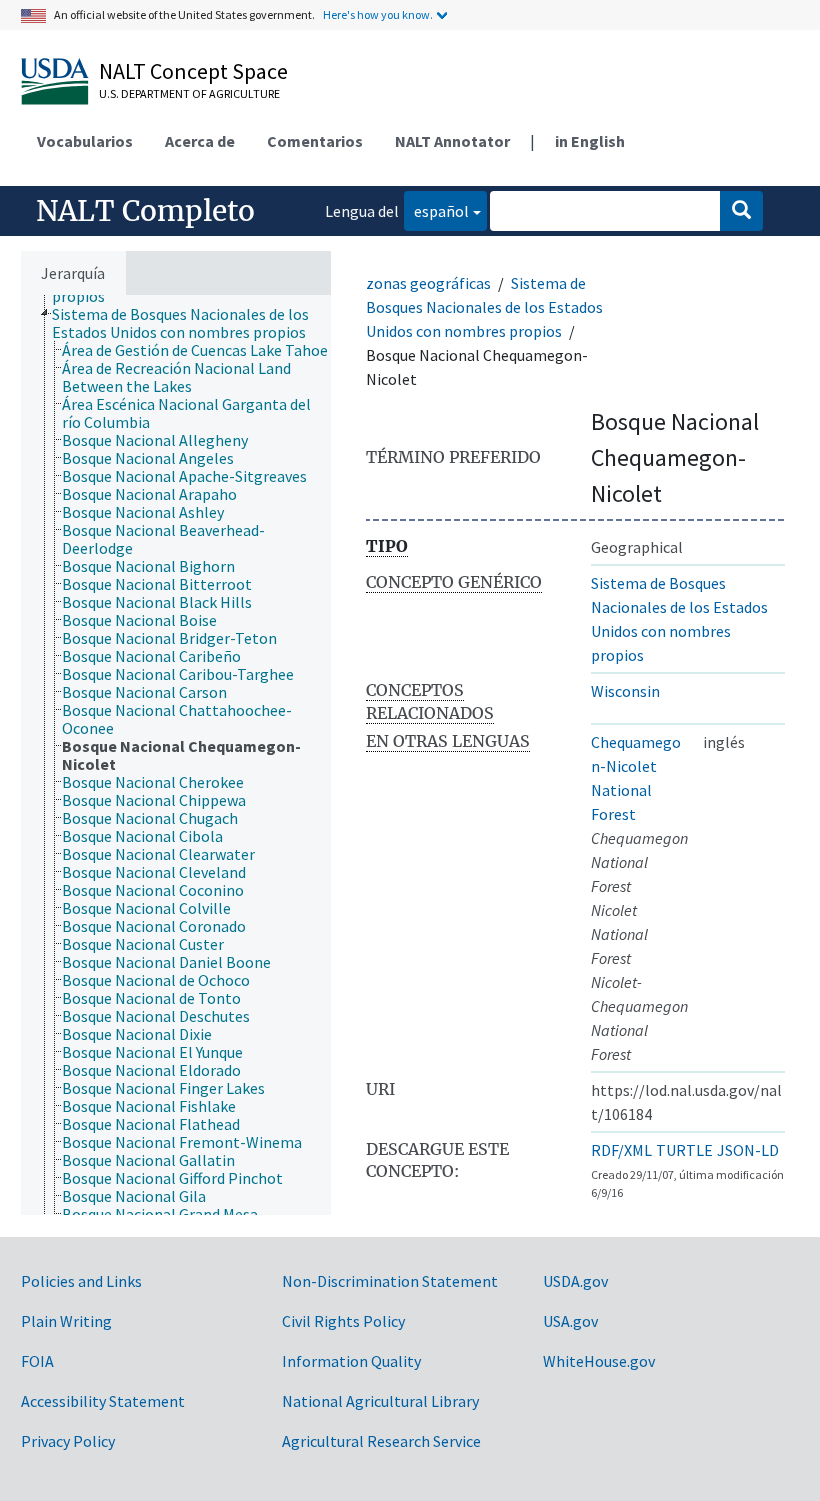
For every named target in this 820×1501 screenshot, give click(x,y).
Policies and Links (81, 1281)
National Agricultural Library (380, 1401)
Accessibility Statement (103, 1401)
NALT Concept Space (193, 71)
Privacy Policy (68, 1441)
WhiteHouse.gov (599, 1361)
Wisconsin (625, 691)
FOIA (37, 1361)
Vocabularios (85, 141)
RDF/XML (621, 1150)
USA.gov (570, 1321)
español (436, 210)
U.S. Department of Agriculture (189, 93)
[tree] (176, 755)
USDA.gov (575, 1281)
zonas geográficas (428, 283)
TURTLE (684, 1150)
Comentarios (315, 141)
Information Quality (351, 1361)
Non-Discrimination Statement (390, 1281)
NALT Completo (145, 211)
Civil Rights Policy (343, 1321)
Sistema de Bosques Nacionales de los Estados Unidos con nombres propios (484, 307)
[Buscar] (741, 211)
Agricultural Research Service (381, 1441)
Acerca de (200, 141)
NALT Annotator (452, 141)
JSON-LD (748, 1150)
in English (590, 141)
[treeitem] (200, 323)
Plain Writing (66, 1321)
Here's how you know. (378, 14)
